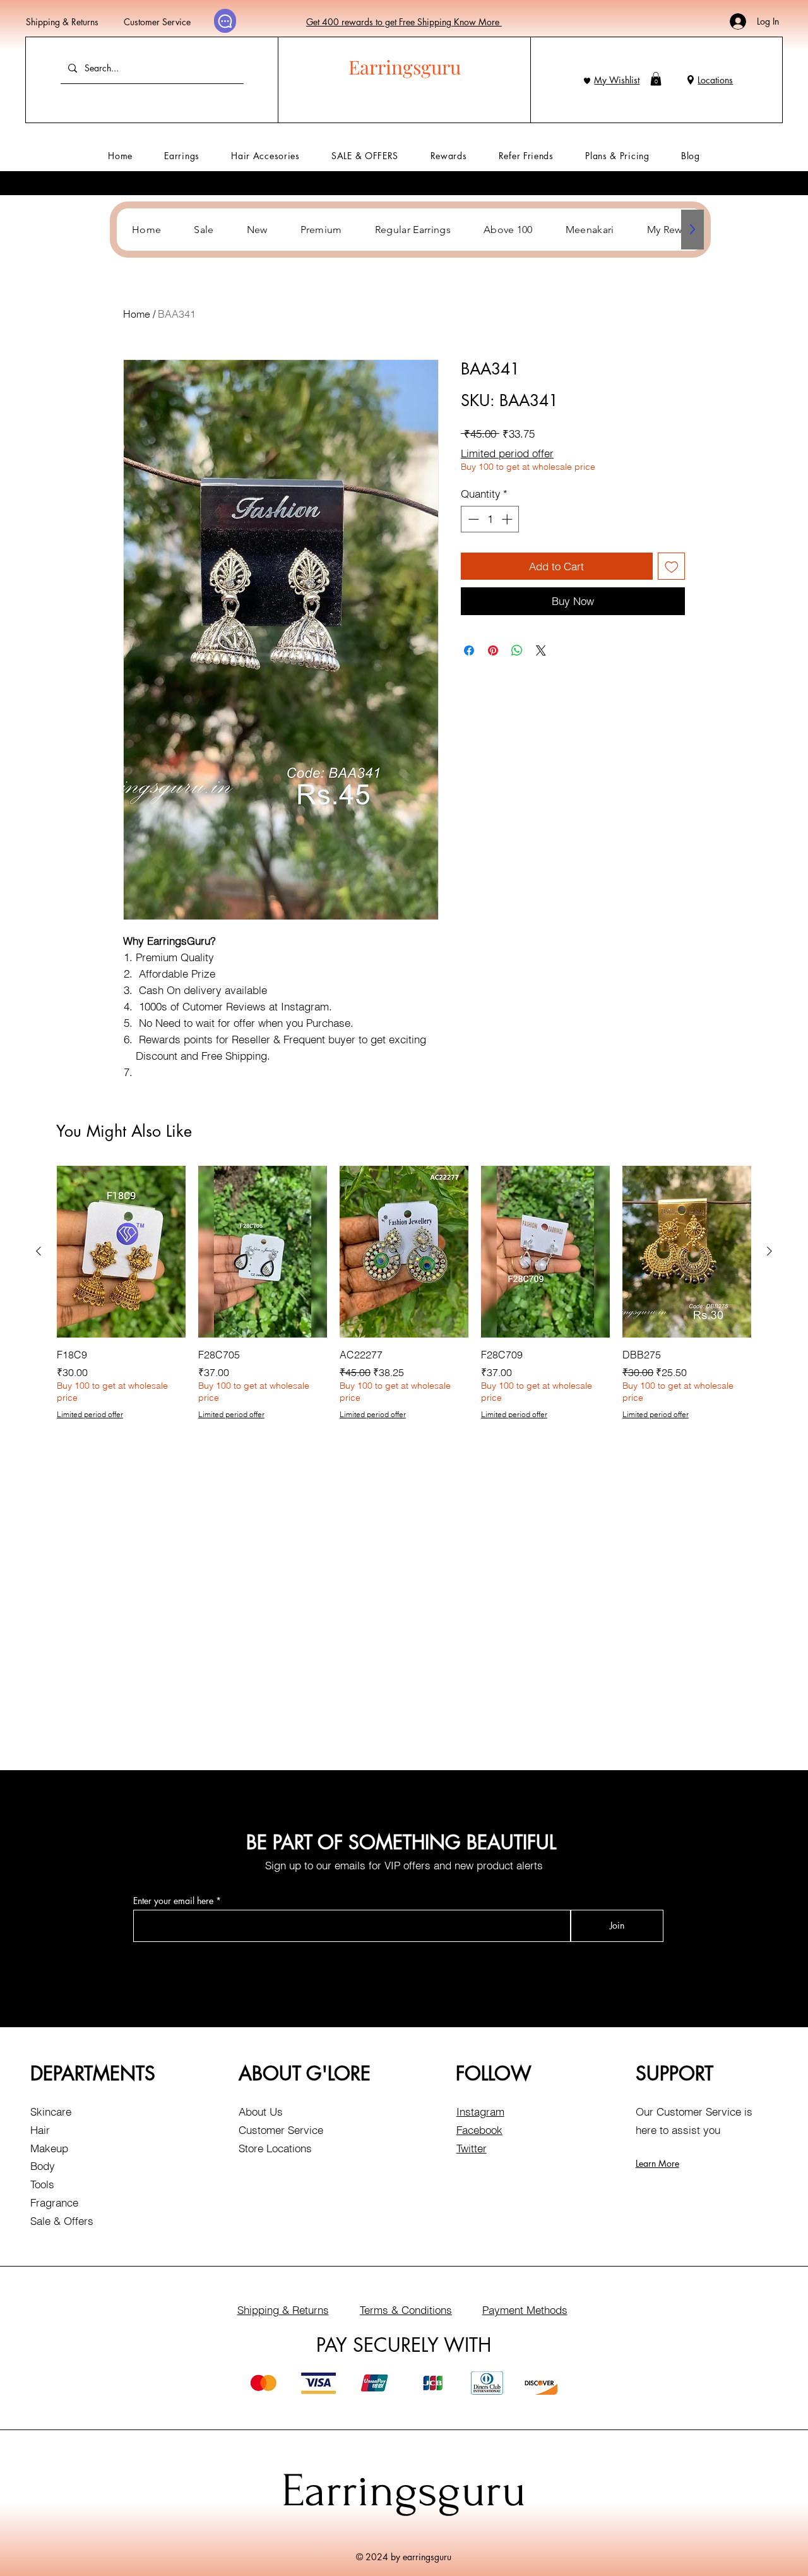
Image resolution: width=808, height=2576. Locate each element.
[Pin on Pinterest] (493, 650)
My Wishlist (617, 80)
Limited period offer (507, 453)
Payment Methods (525, 2310)
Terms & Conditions (406, 2310)
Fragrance (54, 2202)
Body (43, 2166)
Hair (40, 2130)
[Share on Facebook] (469, 650)
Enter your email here (173, 1901)
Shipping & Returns (62, 22)
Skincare (51, 2112)
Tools (42, 2184)
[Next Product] (769, 1251)
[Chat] (225, 21)
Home (137, 314)
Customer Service (157, 22)
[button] (656, 79)
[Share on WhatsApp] (517, 650)
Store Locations (275, 2148)
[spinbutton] (490, 519)
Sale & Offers (62, 2221)
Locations (715, 80)
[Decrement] (472, 519)
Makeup (49, 2148)
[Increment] (508, 519)
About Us (261, 2112)
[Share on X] (541, 650)
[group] (404, 1293)
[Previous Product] (39, 1251)
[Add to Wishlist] (672, 566)
